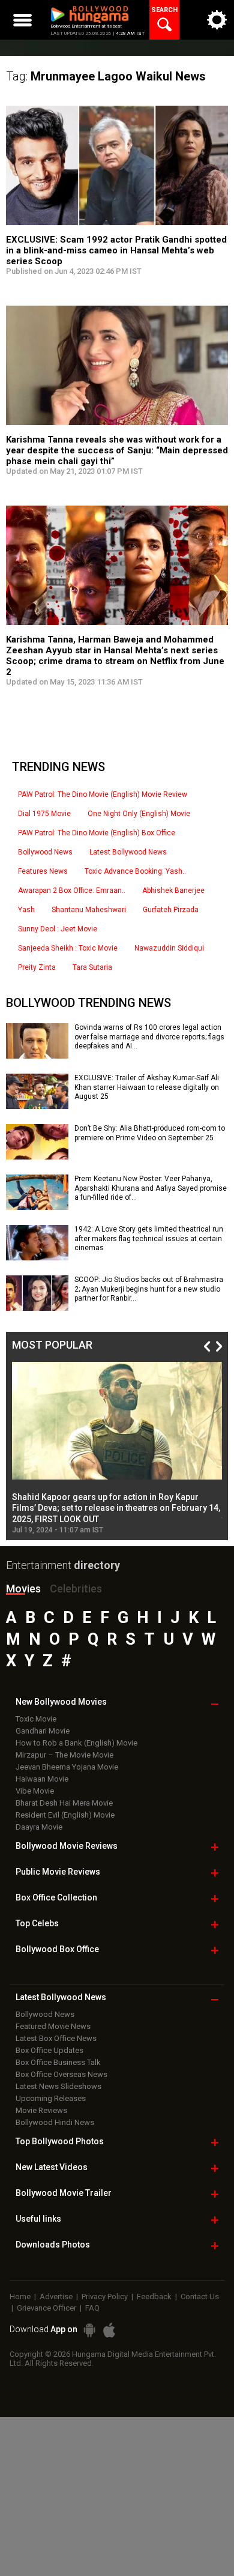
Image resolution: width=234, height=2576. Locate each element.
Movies (23, 1589)
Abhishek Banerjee (173, 890)
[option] (117, 1448)
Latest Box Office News (56, 2038)
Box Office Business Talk (58, 2062)
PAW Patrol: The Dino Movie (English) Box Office (97, 833)
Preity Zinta (37, 967)
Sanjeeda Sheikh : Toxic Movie (68, 948)
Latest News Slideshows (58, 2086)
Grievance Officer (46, 2308)
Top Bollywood (60, 2141)
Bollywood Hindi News (55, 2122)
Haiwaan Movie (42, 1779)
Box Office (56, 1897)
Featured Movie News (53, 2026)
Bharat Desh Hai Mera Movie (64, 1803)
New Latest (52, 2167)
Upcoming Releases (51, 2098)
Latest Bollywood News (128, 852)
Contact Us (200, 2296)
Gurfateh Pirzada (171, 910)
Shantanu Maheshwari (89, 910)
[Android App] (89, 2330)
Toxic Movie (36, 1719)
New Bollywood (61, 1702)
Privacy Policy (105, 2296)
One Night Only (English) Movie (139, 814)
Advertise (56, 2296)
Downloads (53, 2245)
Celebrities (76, 1589)
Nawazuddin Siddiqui (169, 948)
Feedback (154, 2296)
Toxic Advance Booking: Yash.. (135, 871)
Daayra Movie (39, 1827)
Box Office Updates (49, 2050)
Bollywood (64, 2193)
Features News (43, 871)
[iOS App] (109, 2330)
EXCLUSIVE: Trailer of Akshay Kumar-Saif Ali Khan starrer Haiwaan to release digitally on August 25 (147, 1087)
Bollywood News (45, 852)
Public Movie (58, 1872)
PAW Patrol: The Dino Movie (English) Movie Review (103, 794)
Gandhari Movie (43, 1731)
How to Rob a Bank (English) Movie (76, 1743)
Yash (26, 910)
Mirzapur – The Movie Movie (64, 1755)
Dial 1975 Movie (44, 814)
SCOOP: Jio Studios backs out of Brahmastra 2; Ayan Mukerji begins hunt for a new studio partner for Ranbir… (149, 1289)
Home (20, 2296)
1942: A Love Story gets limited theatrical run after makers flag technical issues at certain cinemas (149, 1238)
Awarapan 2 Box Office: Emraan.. (72, 890)
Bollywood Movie (67, 1846)
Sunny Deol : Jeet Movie (58, 929)
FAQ (92, 2308)
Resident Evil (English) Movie (65, 1815)
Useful (38, 2219)
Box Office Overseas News (61, 2074)
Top (37, 1923)
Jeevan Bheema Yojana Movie (67, 1767)
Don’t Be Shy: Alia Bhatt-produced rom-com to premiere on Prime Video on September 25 (150, 1133)
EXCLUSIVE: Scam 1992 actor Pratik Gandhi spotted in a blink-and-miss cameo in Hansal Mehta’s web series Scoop (116, 250)
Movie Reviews (41, 2110)
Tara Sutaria (92, 967)
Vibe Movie (35, 1791)
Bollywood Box (57, 1949)
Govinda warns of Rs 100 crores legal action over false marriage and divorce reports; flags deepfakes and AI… (149, 1037)
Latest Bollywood (61, 1997)
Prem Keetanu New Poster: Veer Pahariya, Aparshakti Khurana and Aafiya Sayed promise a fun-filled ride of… (151, 1188)
